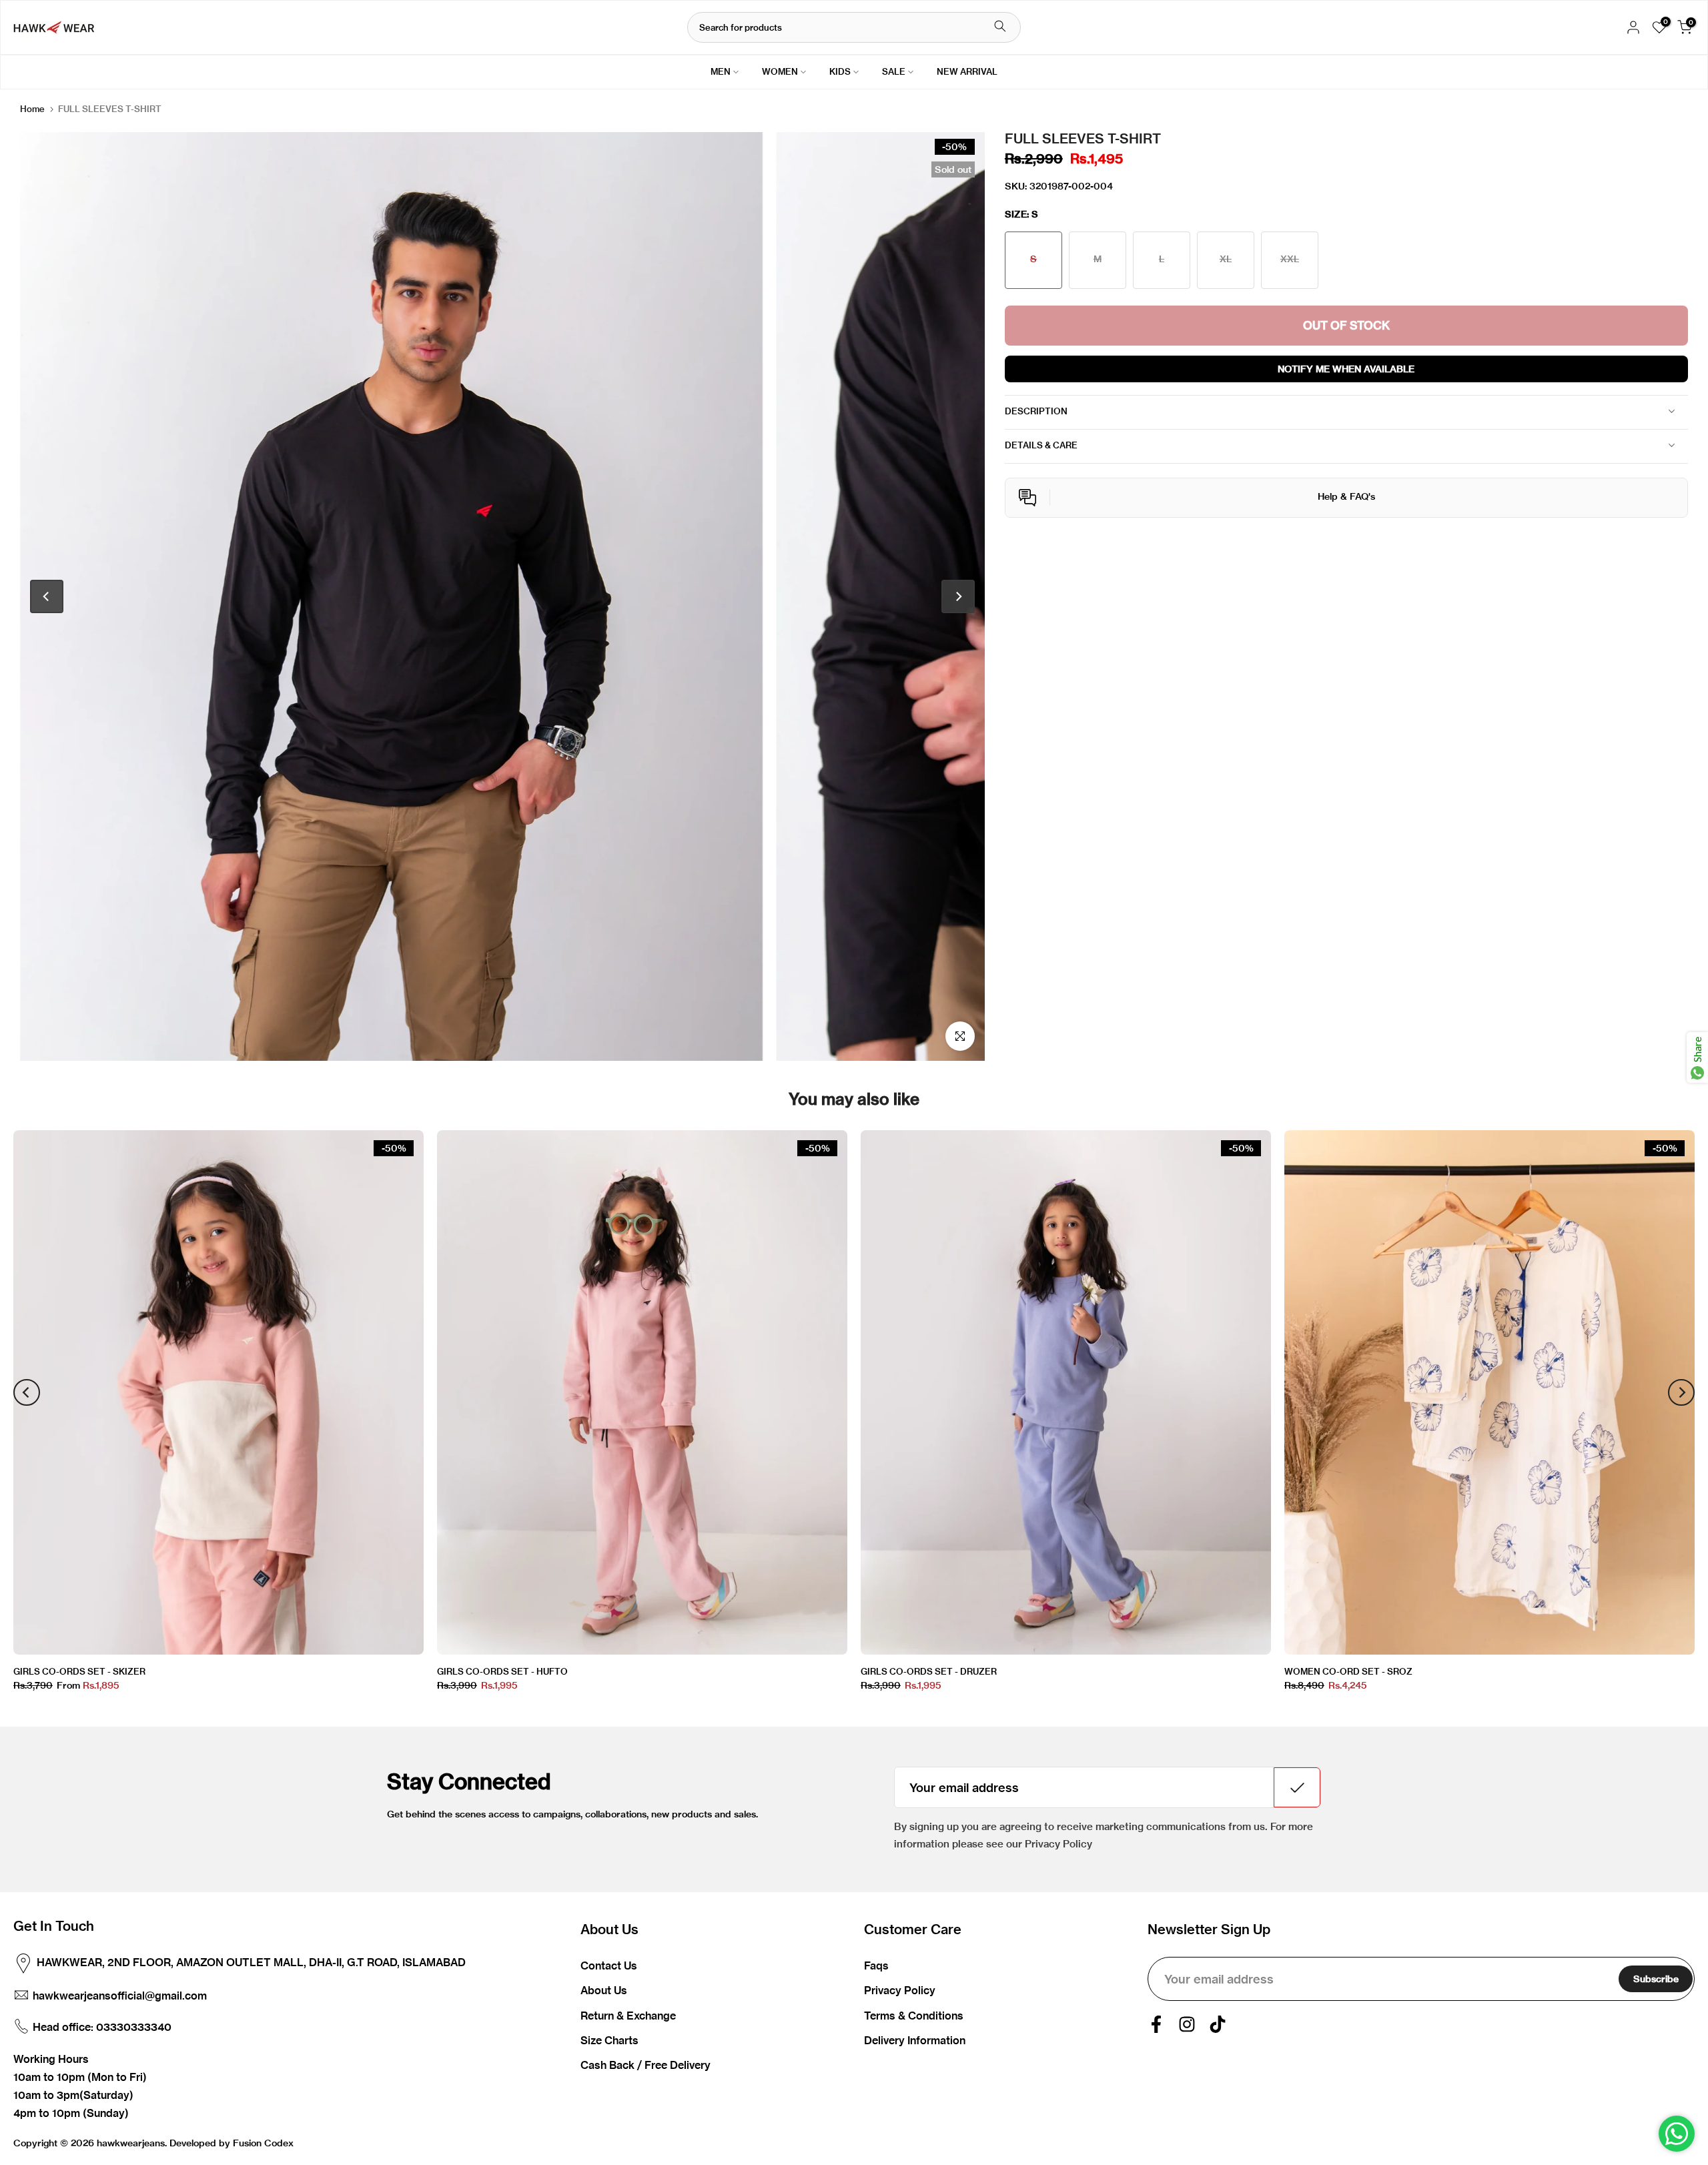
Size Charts (609, 2040)
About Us (604, 1990)
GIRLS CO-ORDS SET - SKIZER (79, 1671)
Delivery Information (915, 2040)
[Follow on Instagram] (1187, 2024)
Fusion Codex (263, 2143)
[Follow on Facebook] (1156, 2024)
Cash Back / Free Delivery (646, 2065)
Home (32, 109)
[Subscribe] (1297, 1787)
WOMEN (780, 71)
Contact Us (609, 1966)
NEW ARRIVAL (967, 71)
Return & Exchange (628, 2016)
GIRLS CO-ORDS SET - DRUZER (929, 1671)
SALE (894, 71)
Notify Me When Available (1346, 368)
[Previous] (47, 596)
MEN (721, 71)
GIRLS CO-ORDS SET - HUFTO (502, 1671)
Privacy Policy (900, 1990)
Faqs (876, 1966)
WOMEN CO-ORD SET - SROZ (1348, 1671)
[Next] (958, 596)
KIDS (840, 71)
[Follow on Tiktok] (1218, 2024)
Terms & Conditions (914, 2016)
